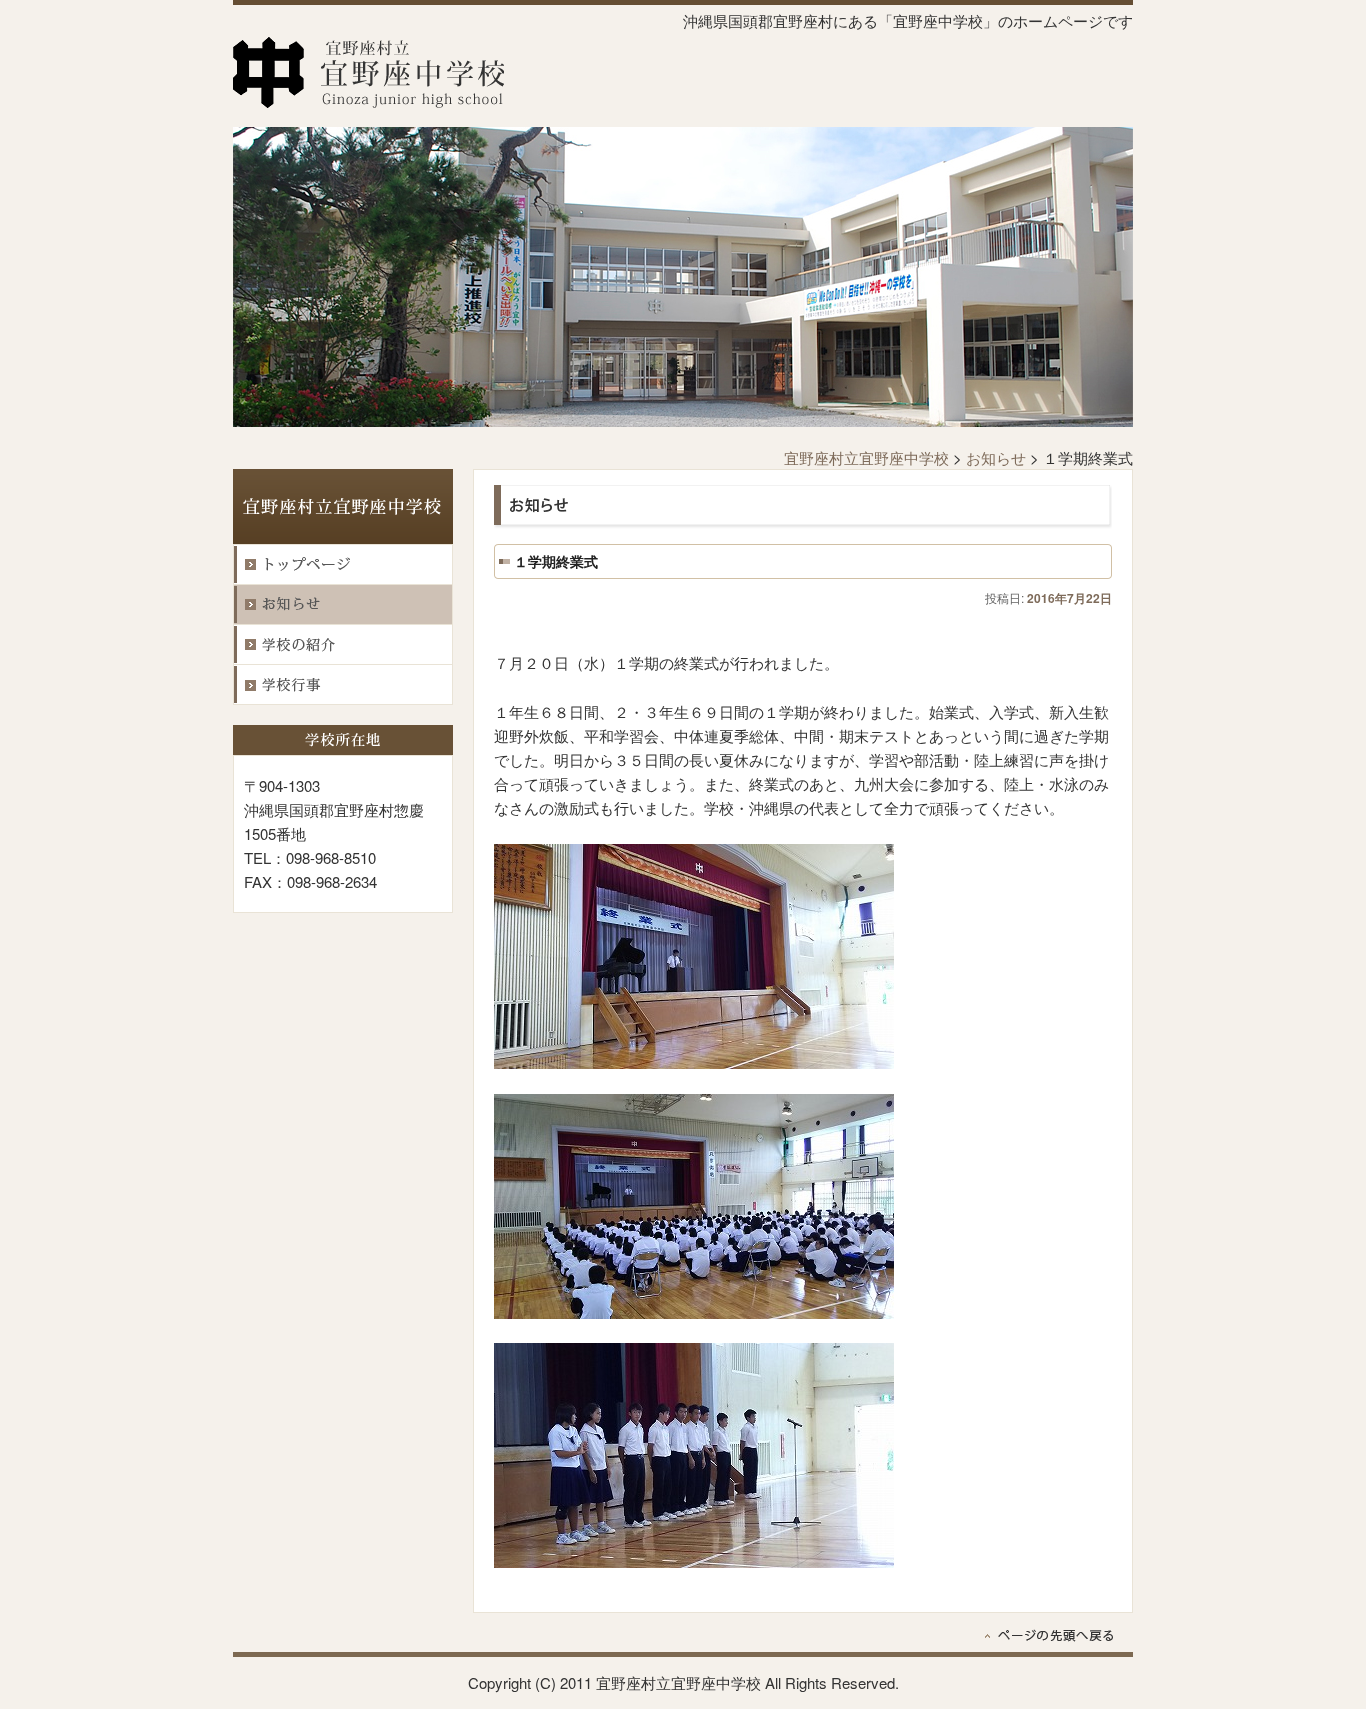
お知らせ (996, 457)
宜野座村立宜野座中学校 (866, 457)
